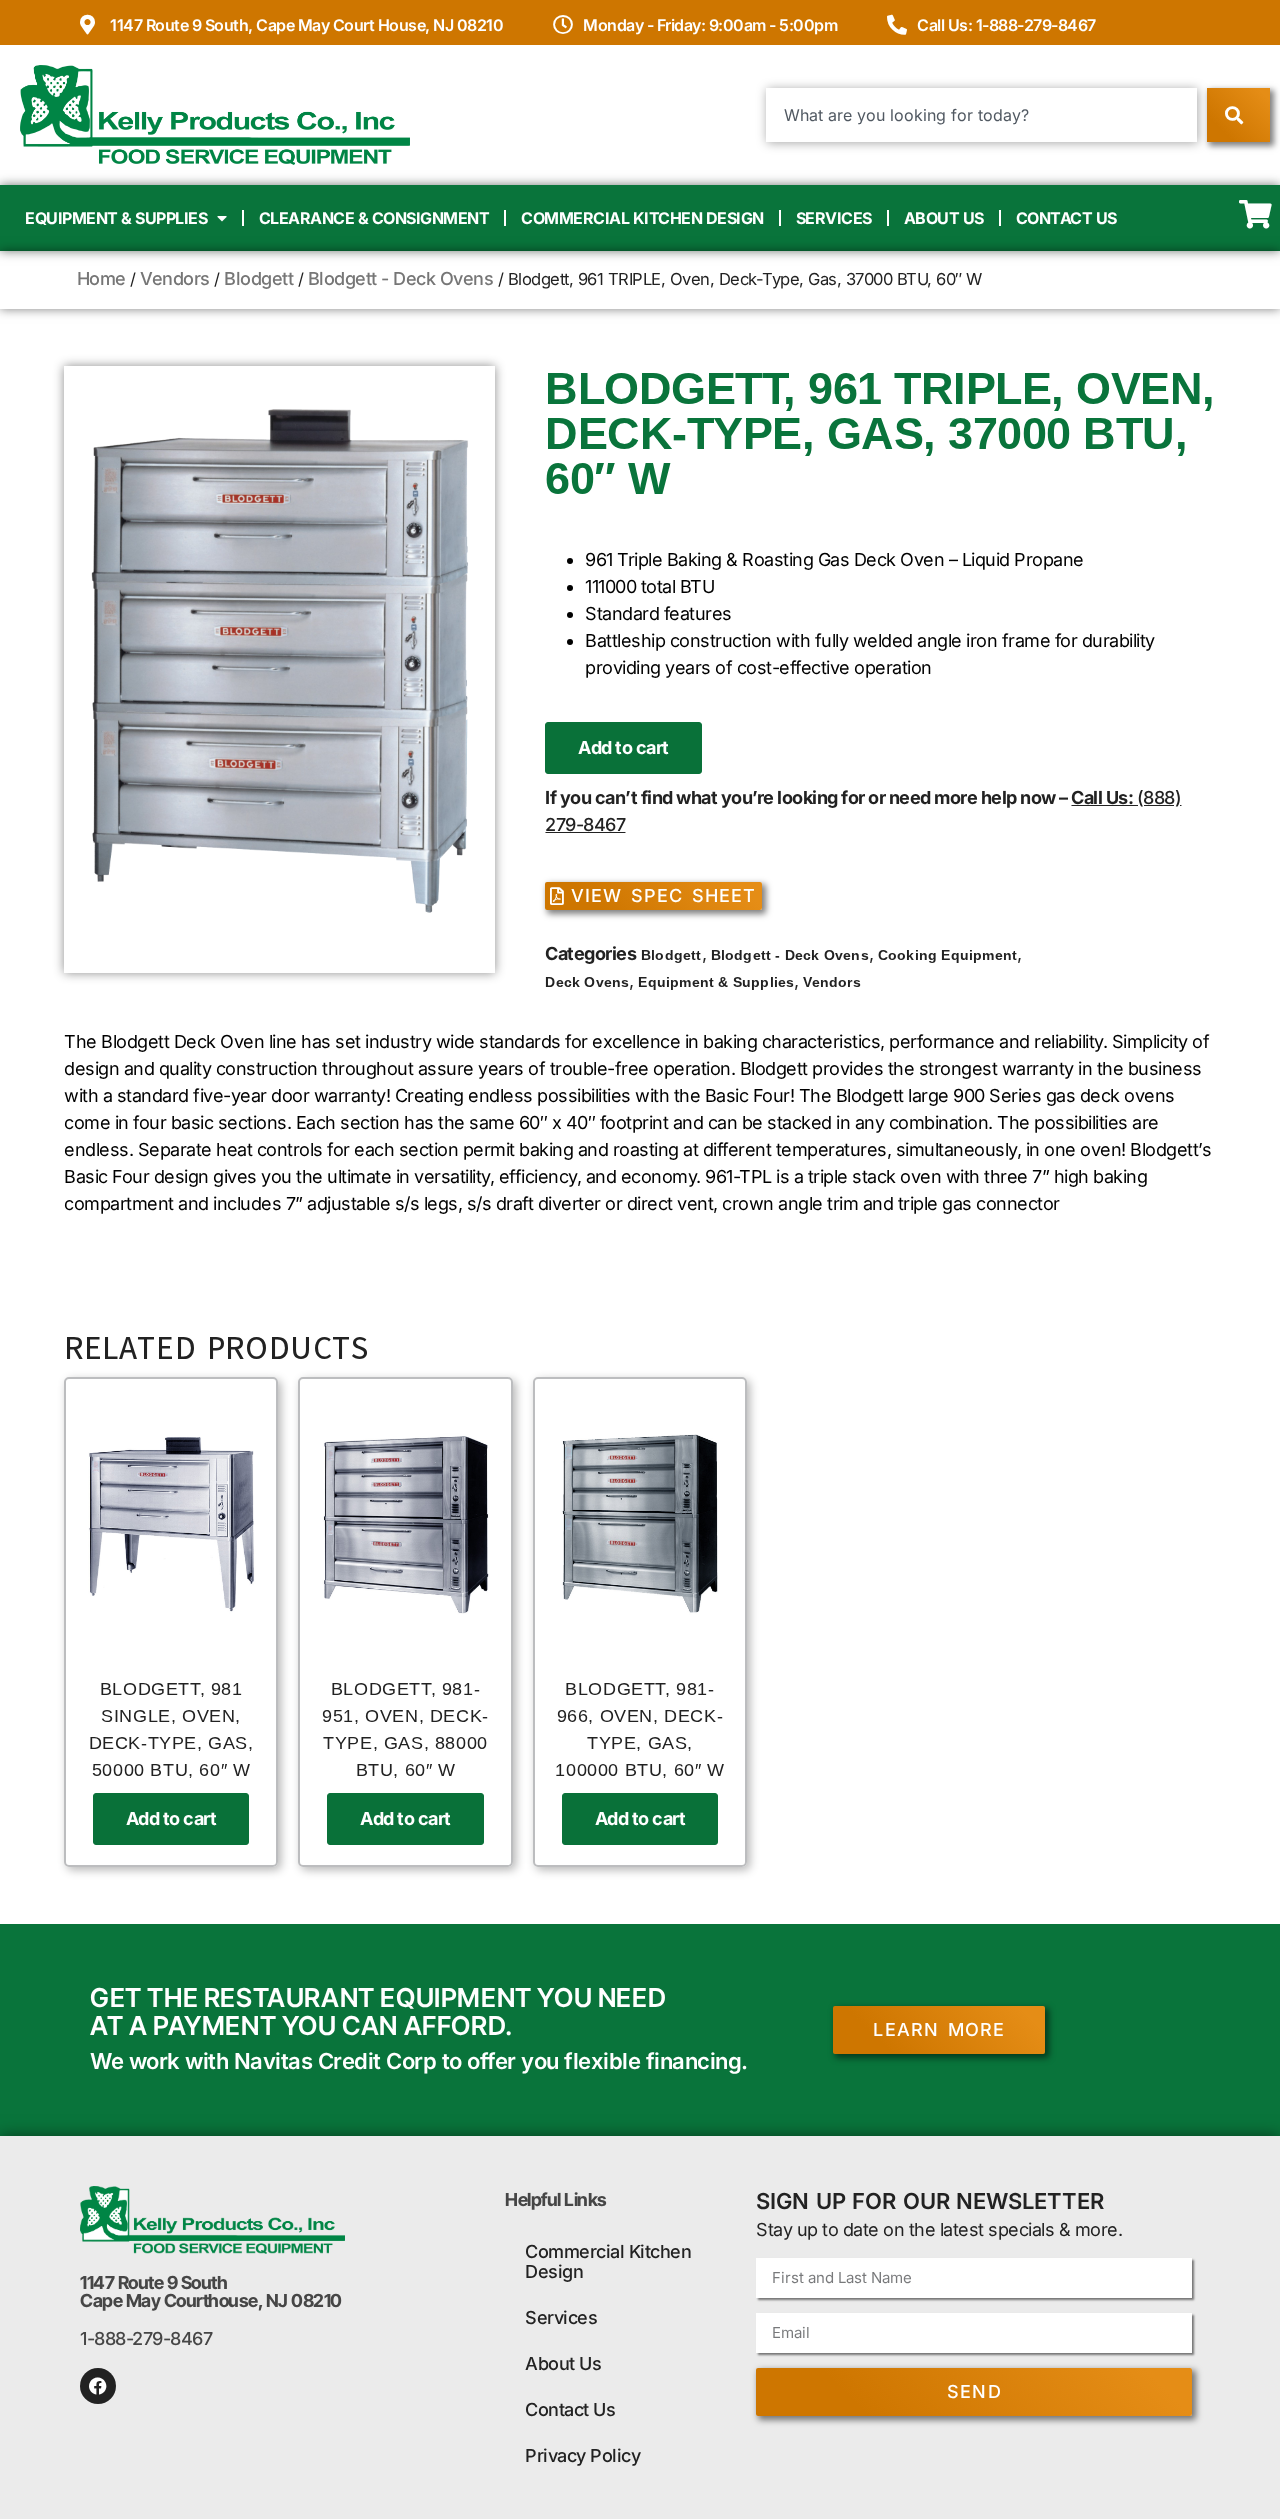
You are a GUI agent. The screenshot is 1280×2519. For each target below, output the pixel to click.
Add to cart (623, 747)
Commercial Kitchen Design (642, 218)
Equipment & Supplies (116, 218)
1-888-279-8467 (146, 2338)
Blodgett (258, 278)
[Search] (1238, 115)
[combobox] (981, 115)
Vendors (175, 278)
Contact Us (1066, 218)
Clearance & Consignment (374, 218)
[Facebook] (98, 2386)
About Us (944, 218)
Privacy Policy (582, 2455)
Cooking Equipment (947, 955)
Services (834, 218)
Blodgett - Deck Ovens (401, 278)
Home (101, 278)
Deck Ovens (587, 982)
